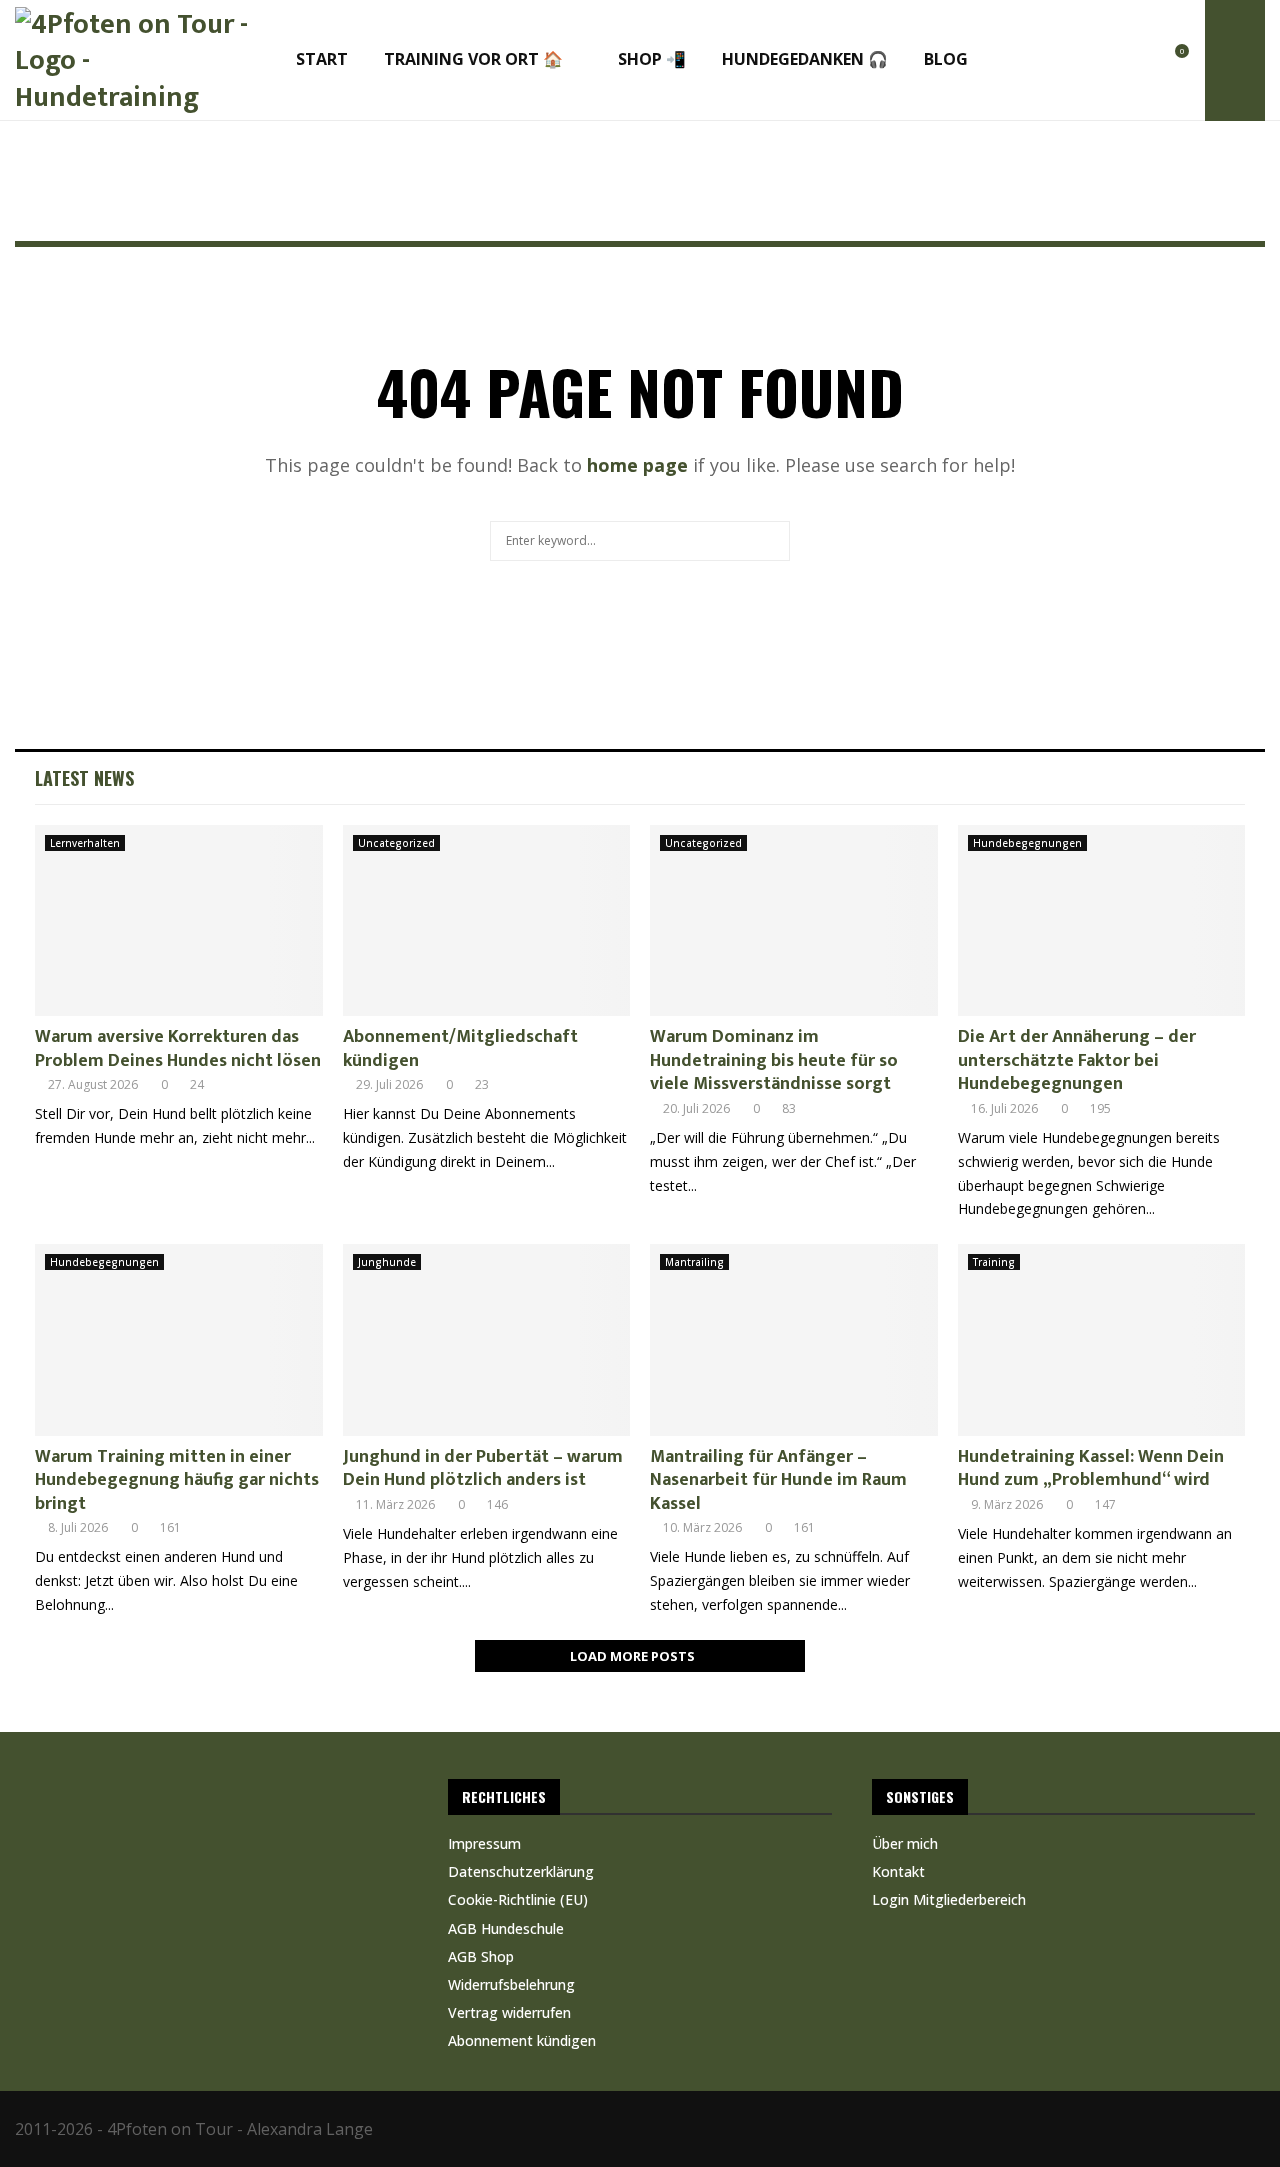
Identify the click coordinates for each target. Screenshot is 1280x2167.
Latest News (84, 778)
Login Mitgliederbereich (949, 1899)
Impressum (484, 1844)
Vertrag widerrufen (509, 2012)
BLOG (946, 59)
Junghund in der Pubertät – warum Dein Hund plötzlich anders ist (483, 1468)
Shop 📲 (652, 59)
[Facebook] (1041, 61)
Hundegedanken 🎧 (805, 59)
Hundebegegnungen (1027, 843)
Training (994, 1262)
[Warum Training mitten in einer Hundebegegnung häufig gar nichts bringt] (179, 1340)
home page (637, 465)
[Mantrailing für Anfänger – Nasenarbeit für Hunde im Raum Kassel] (794, 1340)
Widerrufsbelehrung (511, 1984)
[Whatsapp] (1156, 61)
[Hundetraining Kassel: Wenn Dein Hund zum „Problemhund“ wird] (1102, 1340)
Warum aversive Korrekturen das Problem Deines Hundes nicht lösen (178, 1048)
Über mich (905, 1844)
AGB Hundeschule (506, 1928)
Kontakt (898, 1871)
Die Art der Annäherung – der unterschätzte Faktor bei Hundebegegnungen (1077, 1060)
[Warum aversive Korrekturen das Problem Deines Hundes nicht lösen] (179, 921)
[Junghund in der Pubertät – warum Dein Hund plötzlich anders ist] (487, 1340)
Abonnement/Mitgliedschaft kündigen (460, 1048)
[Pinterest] (1087, 61)
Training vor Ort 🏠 (473, 59)
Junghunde (387, 1262)
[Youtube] (1110, 61)
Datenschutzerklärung (521, 1871)
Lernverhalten (85, 843)
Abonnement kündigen (522, 2040)
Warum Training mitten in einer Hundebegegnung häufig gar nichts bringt (177, 1480)
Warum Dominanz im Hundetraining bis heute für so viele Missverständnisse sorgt (774, 1060)
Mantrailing (694, 1262)
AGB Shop (481, 1956)
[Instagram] (1064, 61)
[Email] (1133, 61)
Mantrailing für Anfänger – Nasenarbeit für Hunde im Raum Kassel (778, 1480)
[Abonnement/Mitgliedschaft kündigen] (487, 921)
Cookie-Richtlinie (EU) (518, 1899)
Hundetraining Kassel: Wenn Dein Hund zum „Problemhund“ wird (1091, 1468)
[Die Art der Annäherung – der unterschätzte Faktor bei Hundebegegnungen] (1102, 921)
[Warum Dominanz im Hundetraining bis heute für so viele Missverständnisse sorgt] (794, 921)
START (322, 59)
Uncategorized (396, 843)
